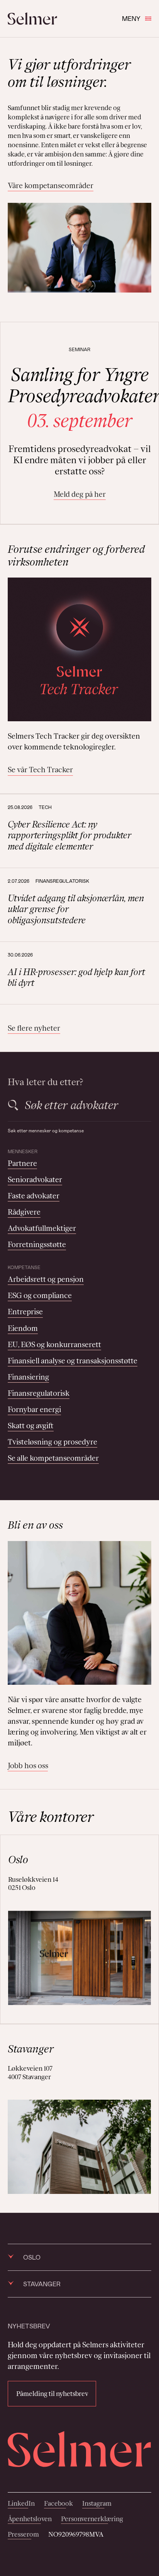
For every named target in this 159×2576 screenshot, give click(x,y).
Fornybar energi (34, 1409)
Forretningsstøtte (37, 1244)
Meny (131, 18)
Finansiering (28, 1377)
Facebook (58, 2503)
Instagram (97, 2503)
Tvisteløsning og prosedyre (52, 1442)
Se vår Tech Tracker (40, 770)
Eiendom (23, 1328)
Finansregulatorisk (39, 1393)
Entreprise (25, 1312)
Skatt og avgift (31, 1426)
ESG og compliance (40, 1295)
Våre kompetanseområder (51, 185)
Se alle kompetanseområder (53, 1458)
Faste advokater (34, 1196)
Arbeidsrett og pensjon (46, 1279)
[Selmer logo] (32, 19)
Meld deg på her (80, 494)
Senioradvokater (35, 1179)
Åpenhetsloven (30, 2519)
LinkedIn (21, 2503)
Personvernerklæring (92, 2519)
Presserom (23, 2534)
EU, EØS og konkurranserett (54, 1344)
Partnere (22, 1163)
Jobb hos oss (28, 1765)
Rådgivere (24, 1212)
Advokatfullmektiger (42, 1228)
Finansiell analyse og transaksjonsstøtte (73, 1361)
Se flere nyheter (34, 1028)
